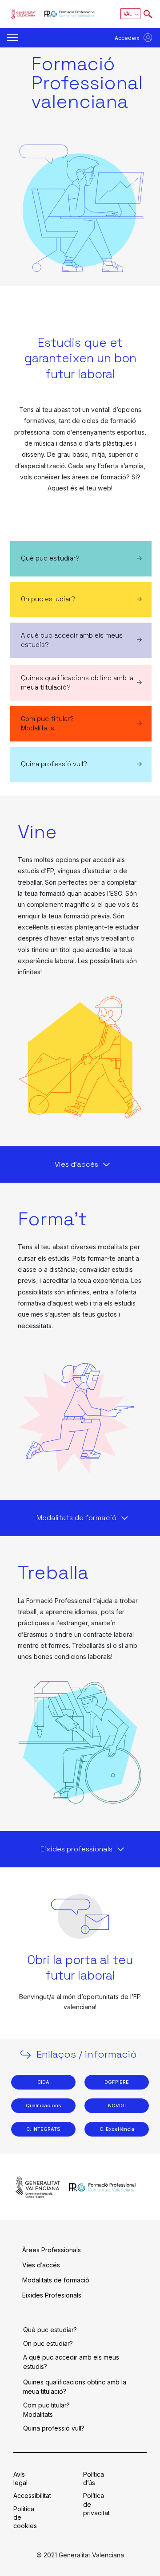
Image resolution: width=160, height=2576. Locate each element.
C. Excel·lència (117, 2129)
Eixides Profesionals (52, 2295)
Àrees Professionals (52, 2250)
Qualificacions (44, 2105)
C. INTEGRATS (43, 2129)
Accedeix (127, 38)
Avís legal (20, 2478)
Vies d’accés (41, 2265)
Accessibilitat (32, 2496)
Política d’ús (94, 2478)
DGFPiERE (117, 2082)
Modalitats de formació (56, 2280)
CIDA (43, 2082)
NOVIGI (117, 2105)
